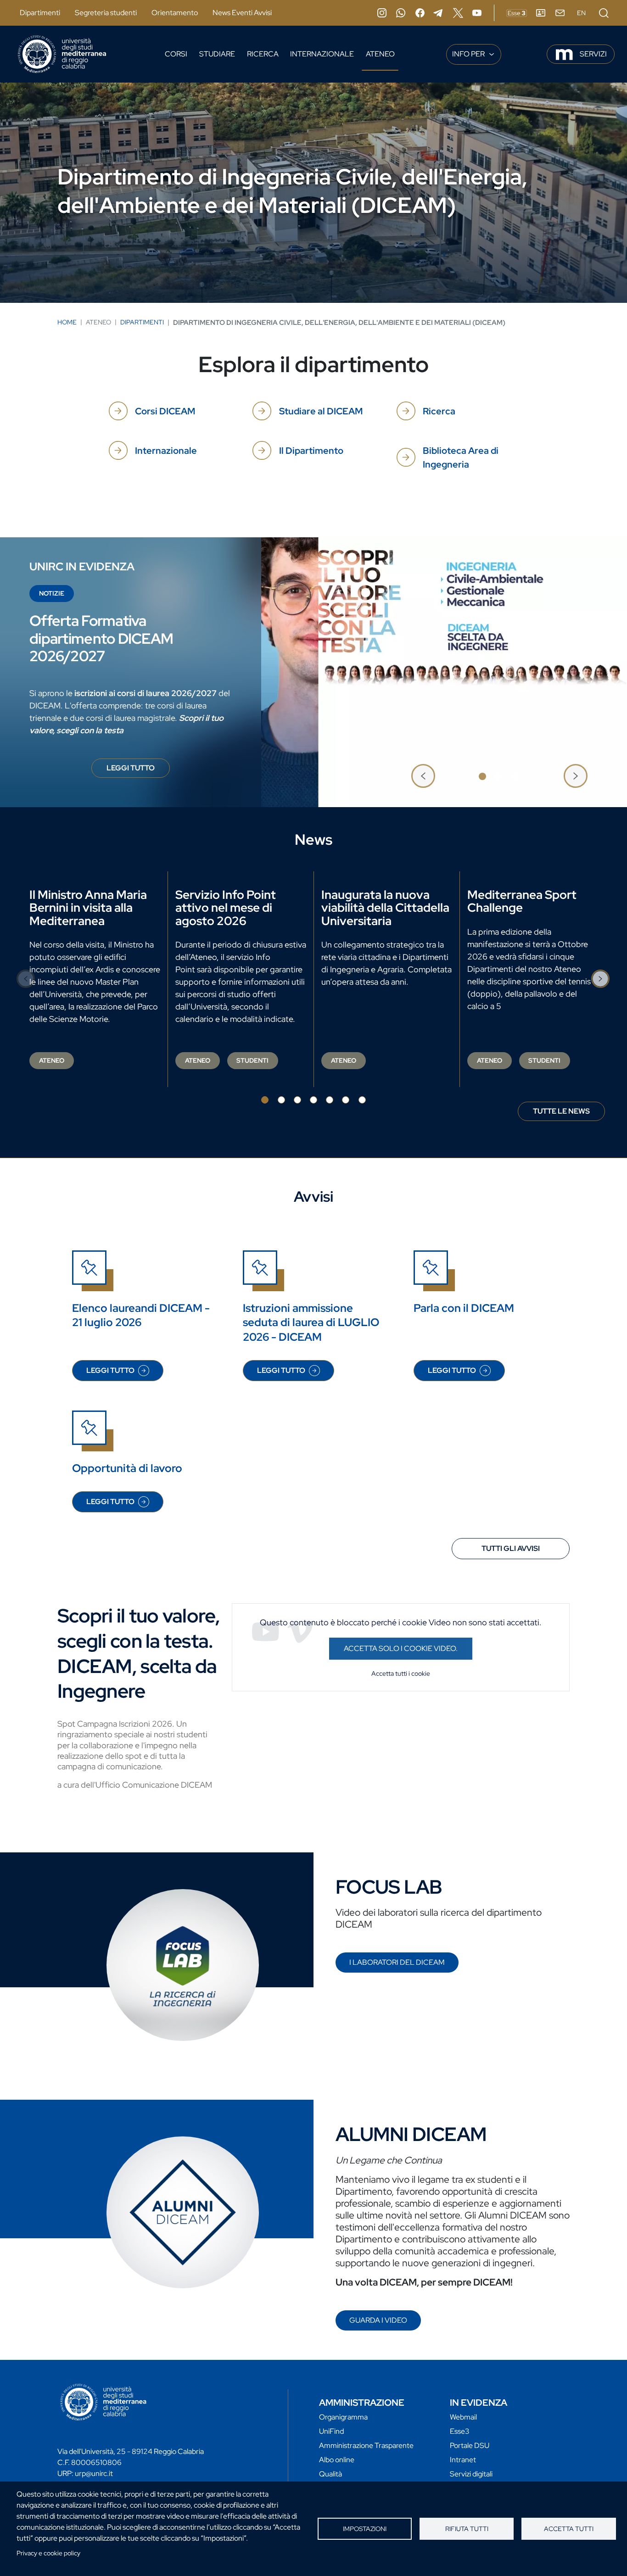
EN (581, 13)
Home (67, 322)
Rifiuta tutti (467, 2529)
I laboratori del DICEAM (397, 1962)
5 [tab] (330, 1100)
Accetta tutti (569, 2529)
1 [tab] (482, 776)
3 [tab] (515, 776)
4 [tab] (313, 1100)
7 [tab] (362, 1100)
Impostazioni (365, 2529)
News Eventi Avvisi (242, 13)
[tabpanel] (313, 672)
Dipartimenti (40, 13)
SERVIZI (593, 54)
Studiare (217, 54)
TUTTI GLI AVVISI (511, 1548)
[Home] (62, 54)
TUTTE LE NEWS (561, 1111)
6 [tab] (346, 1100)
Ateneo (380, 54)
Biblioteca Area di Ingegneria (461, 457)
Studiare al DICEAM (321, 411)
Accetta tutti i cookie (401, 1673)
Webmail (463, 2417)
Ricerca (263, 54)
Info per (469, 54)
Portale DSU (470, 2445)
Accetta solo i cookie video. (401, 1648)
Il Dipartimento (311, 451)
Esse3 (460, 2431)
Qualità (330, 2474)
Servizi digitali (471, 2474)
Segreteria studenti (106, 13)
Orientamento (175, 13)
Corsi (176, 54)
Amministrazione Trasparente (366, 2445)
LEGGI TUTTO (138, 770)
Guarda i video (378, 2320)
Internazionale (322, 54)
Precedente (423, 776)
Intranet (463, 2460)
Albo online (337, 2460)
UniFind (331, 2431)
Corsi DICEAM (165, 411)
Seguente (576, 776)
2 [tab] (498, 776)
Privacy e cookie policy (48, 2553)
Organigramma (343, 2417)
